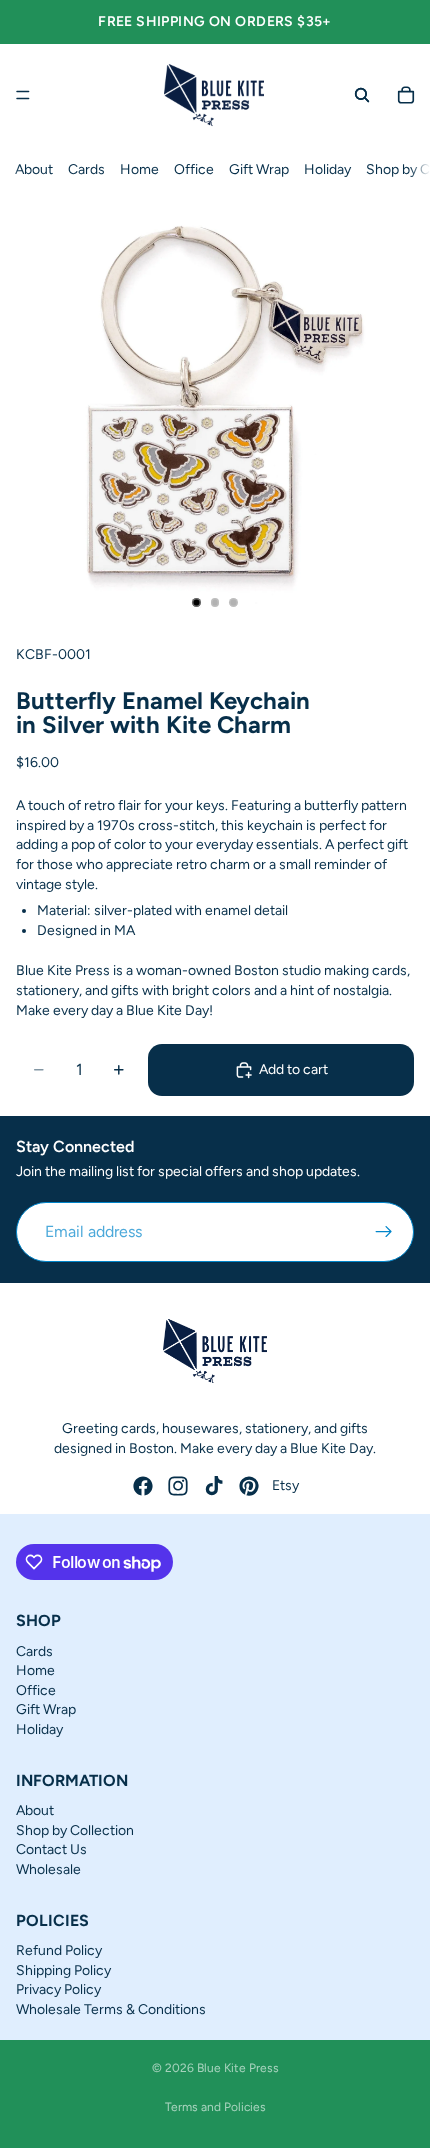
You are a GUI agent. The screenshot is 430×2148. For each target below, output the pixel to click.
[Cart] (406, 95)
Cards (86, 169)
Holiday (327, 169)
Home (139, 169)
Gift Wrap (259, 169)
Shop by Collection (75, 1830)
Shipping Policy (63, 1970)
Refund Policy (59, 1950)
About (34, 169)
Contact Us (51, 1849)
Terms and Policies (215, 2107)
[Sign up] (384, 1232)
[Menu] (23, 95)
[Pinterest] (249, 1486)
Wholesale (48, 1869)
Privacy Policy (58, 1989)
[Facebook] (143, 1486)
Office (194, 169)
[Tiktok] (214, 1486)
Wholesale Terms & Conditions (111, 2009)
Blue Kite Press (238, 2068)
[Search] (362, 95)
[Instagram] (178, 1486)
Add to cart (293, 1069)
